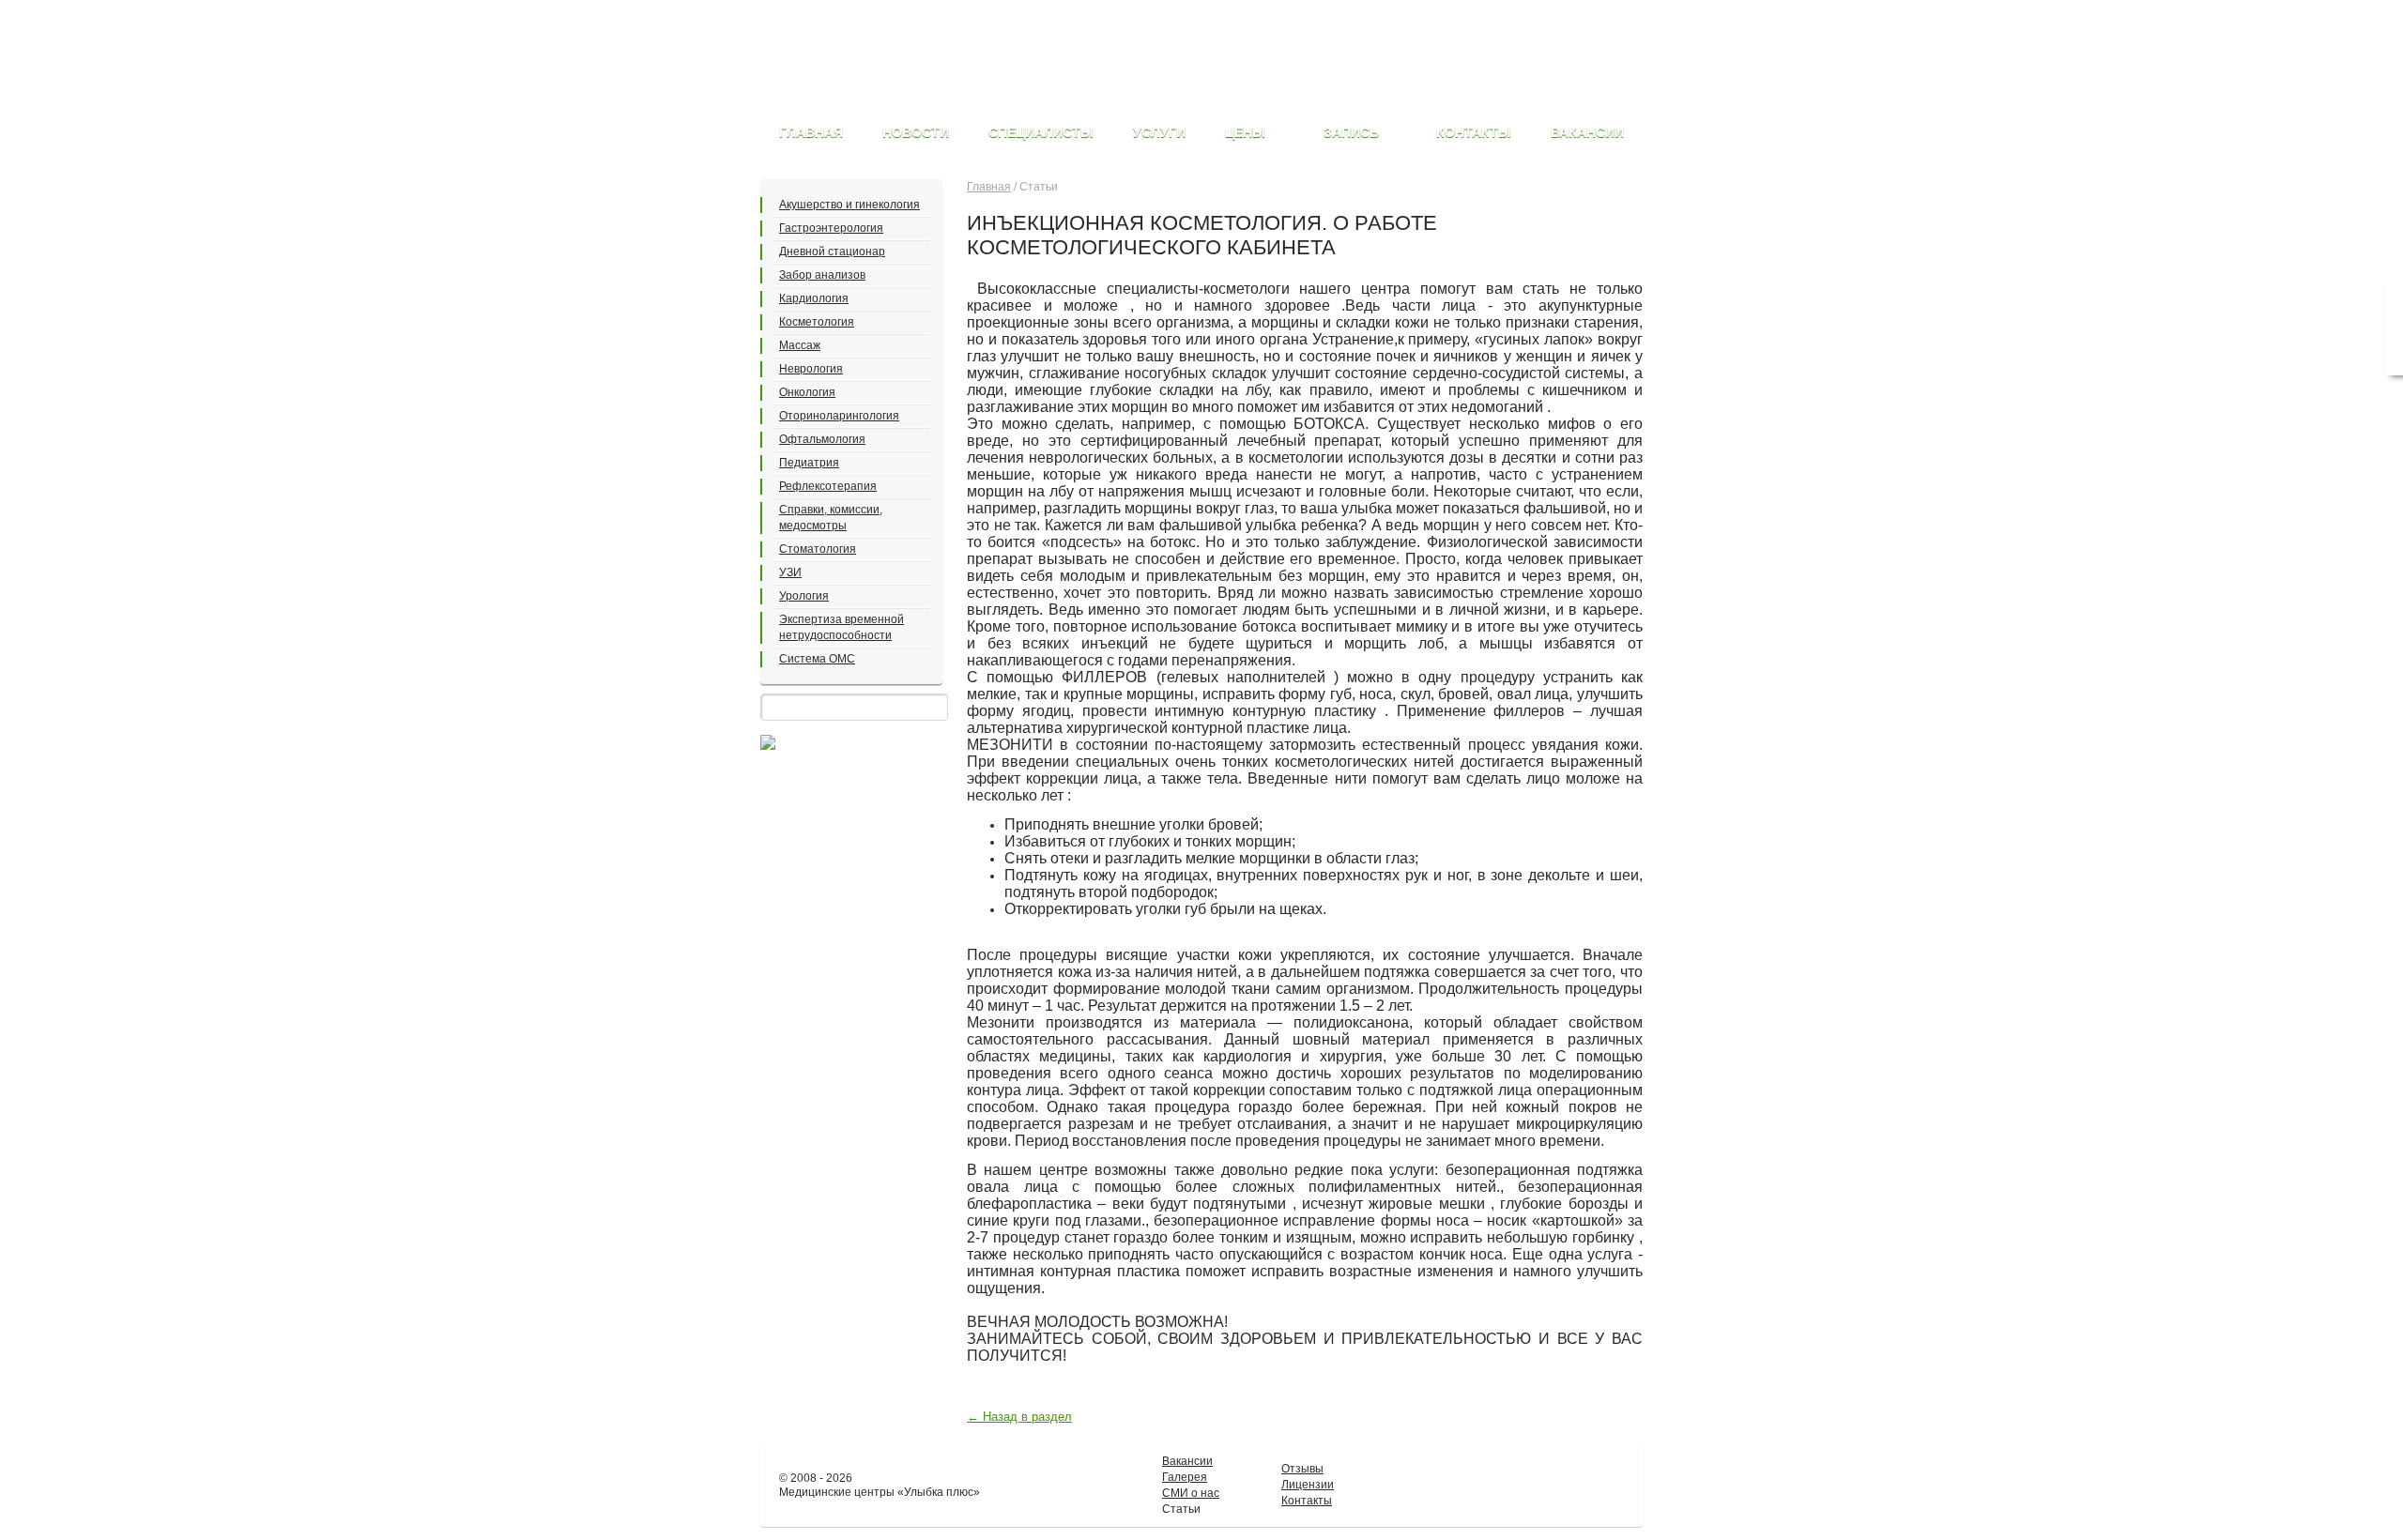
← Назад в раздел (1019, 1417)
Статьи (1181, 1509)
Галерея (1185, 1477)
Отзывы (1302, 1469)
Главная (989, 187)
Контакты (1307, 1501)
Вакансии (1187, 1461)
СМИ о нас (1191, 1493)
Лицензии (1308, 1485)
